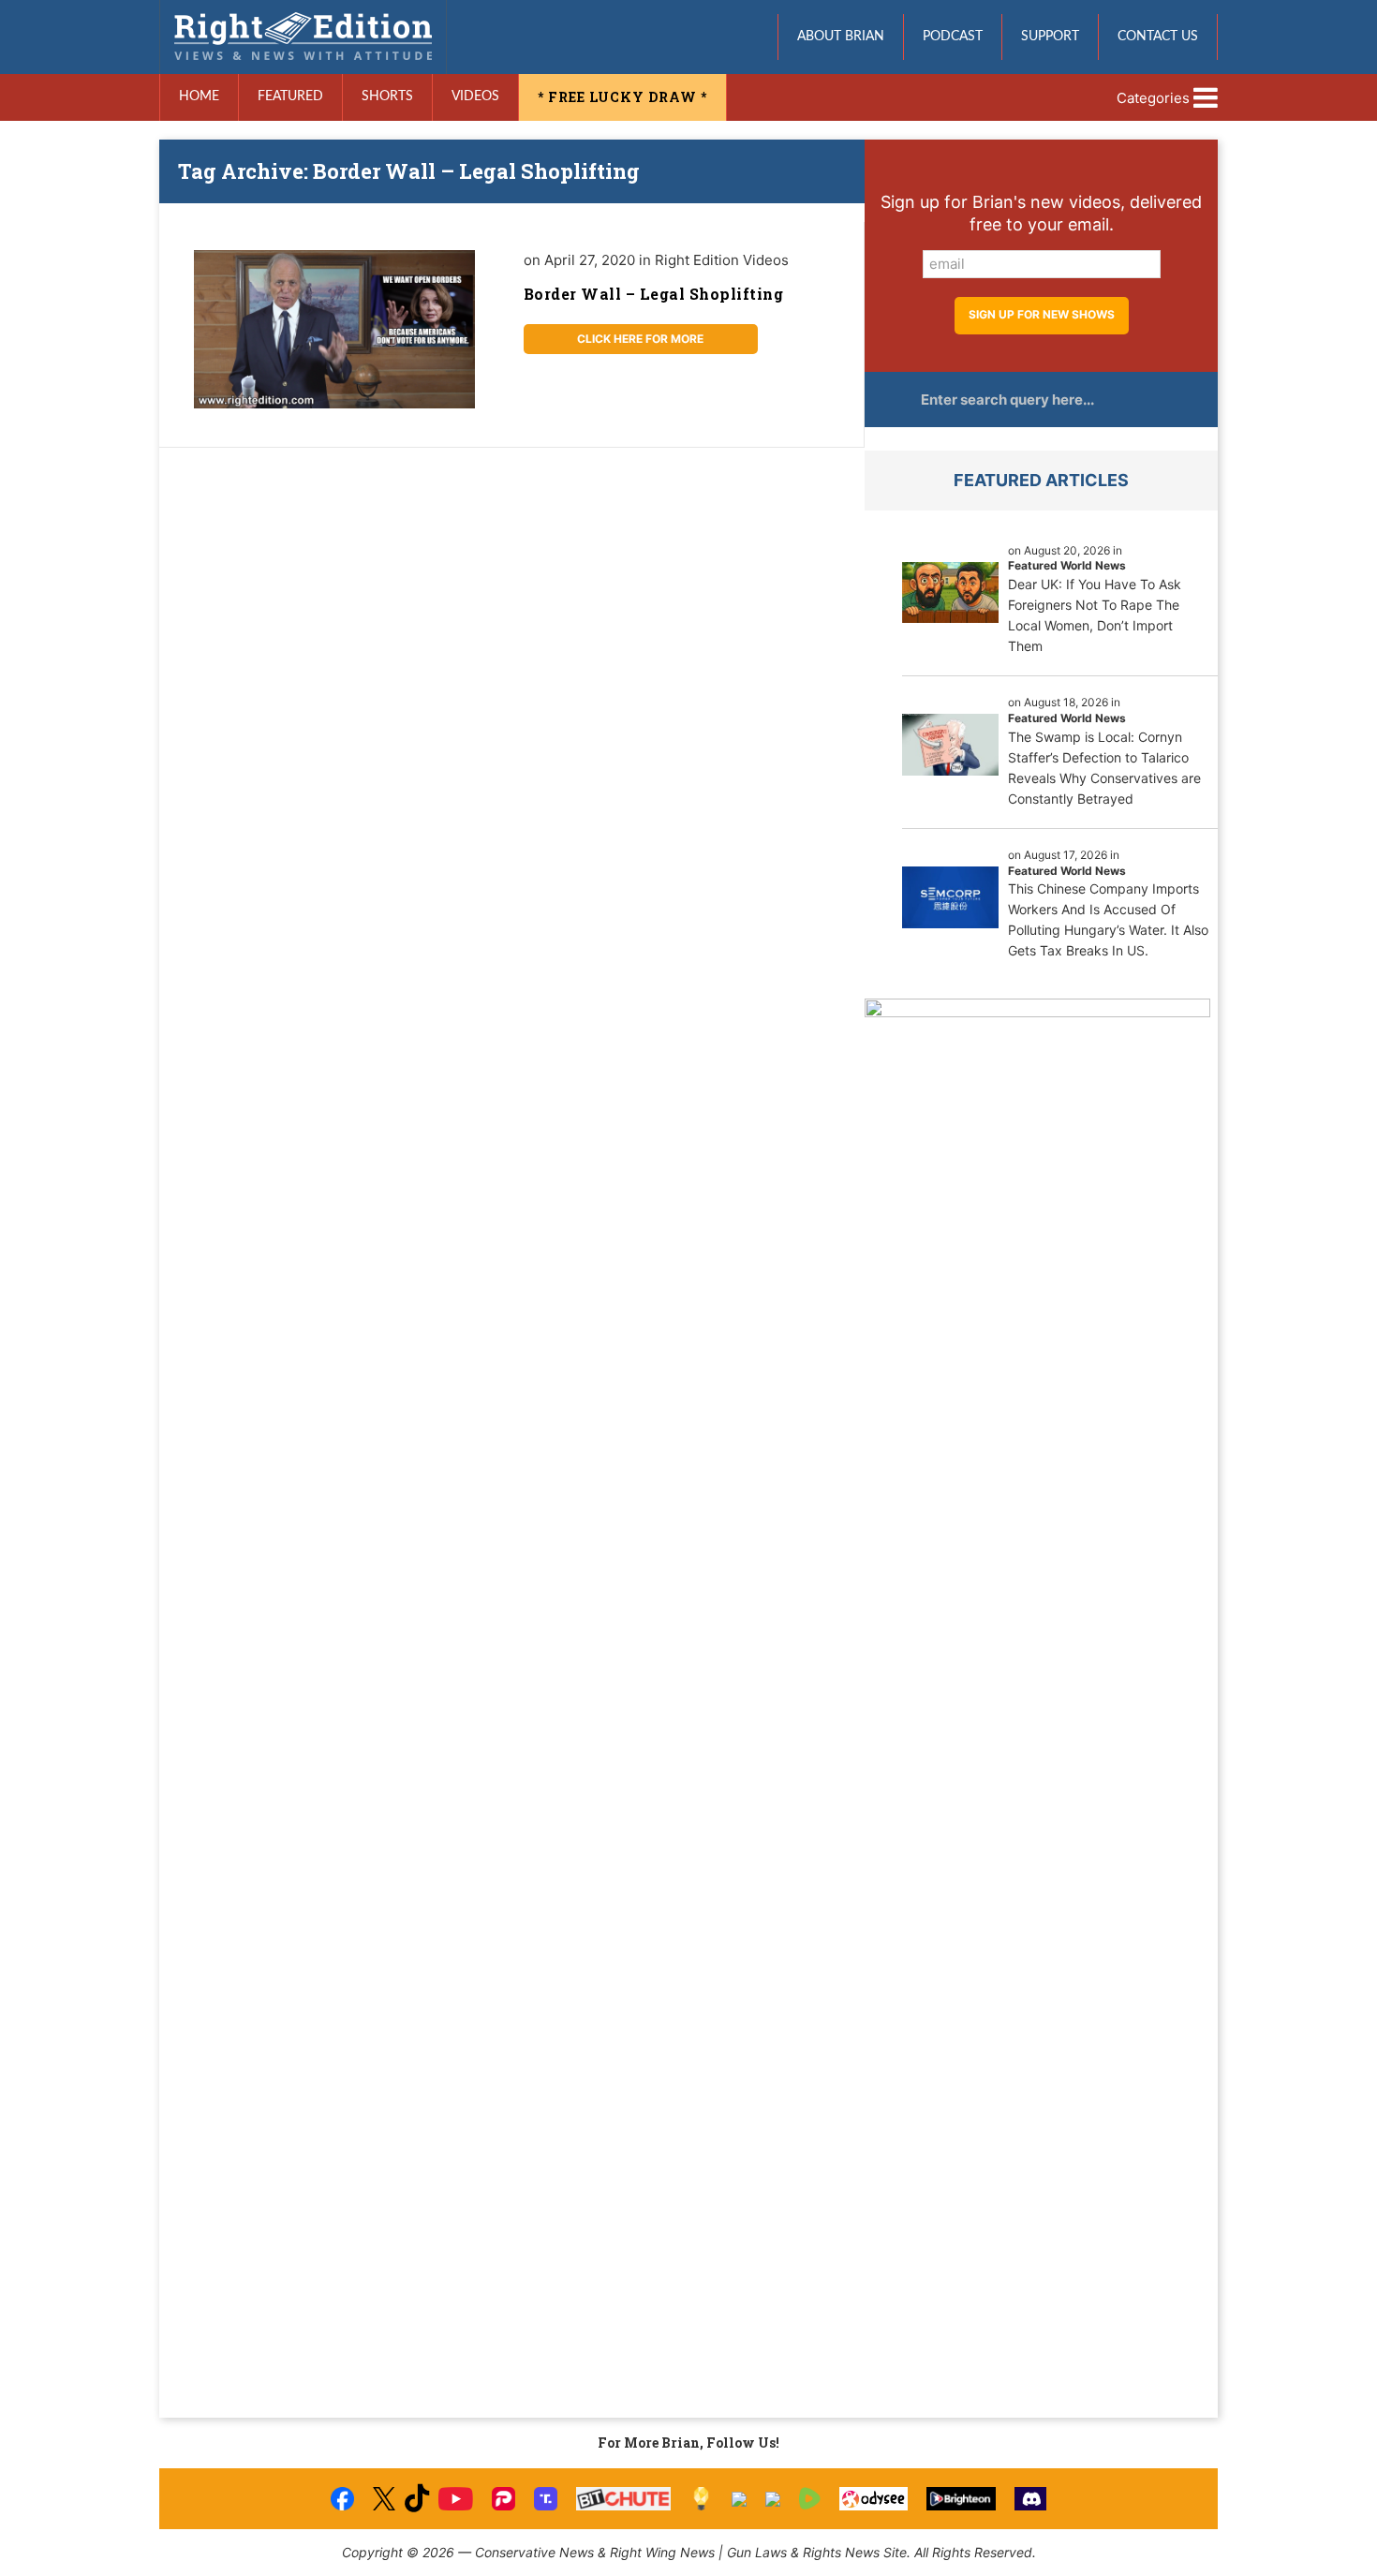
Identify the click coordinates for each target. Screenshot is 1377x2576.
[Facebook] (342, 2499)
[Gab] (739, 2499)
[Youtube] (455, 2499)
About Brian (841, 37)
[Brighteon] (962, 2499)
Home (199, 96)
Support (1050, 37)
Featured (290, 96)
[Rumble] (810, 2499)
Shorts (387, 96)
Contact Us (1158, 37)
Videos (475, 96)
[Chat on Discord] (1030, 2499)
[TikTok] (417, 2499)
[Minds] (701, 2499)
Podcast (953, 37)
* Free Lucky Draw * (622, 97)
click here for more (640, 339)
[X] (384, 2499)
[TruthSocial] (546, 2499)
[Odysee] (874, 2499)
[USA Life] (773, 2499)
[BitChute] (623, 2499)
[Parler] (503, 2499)
